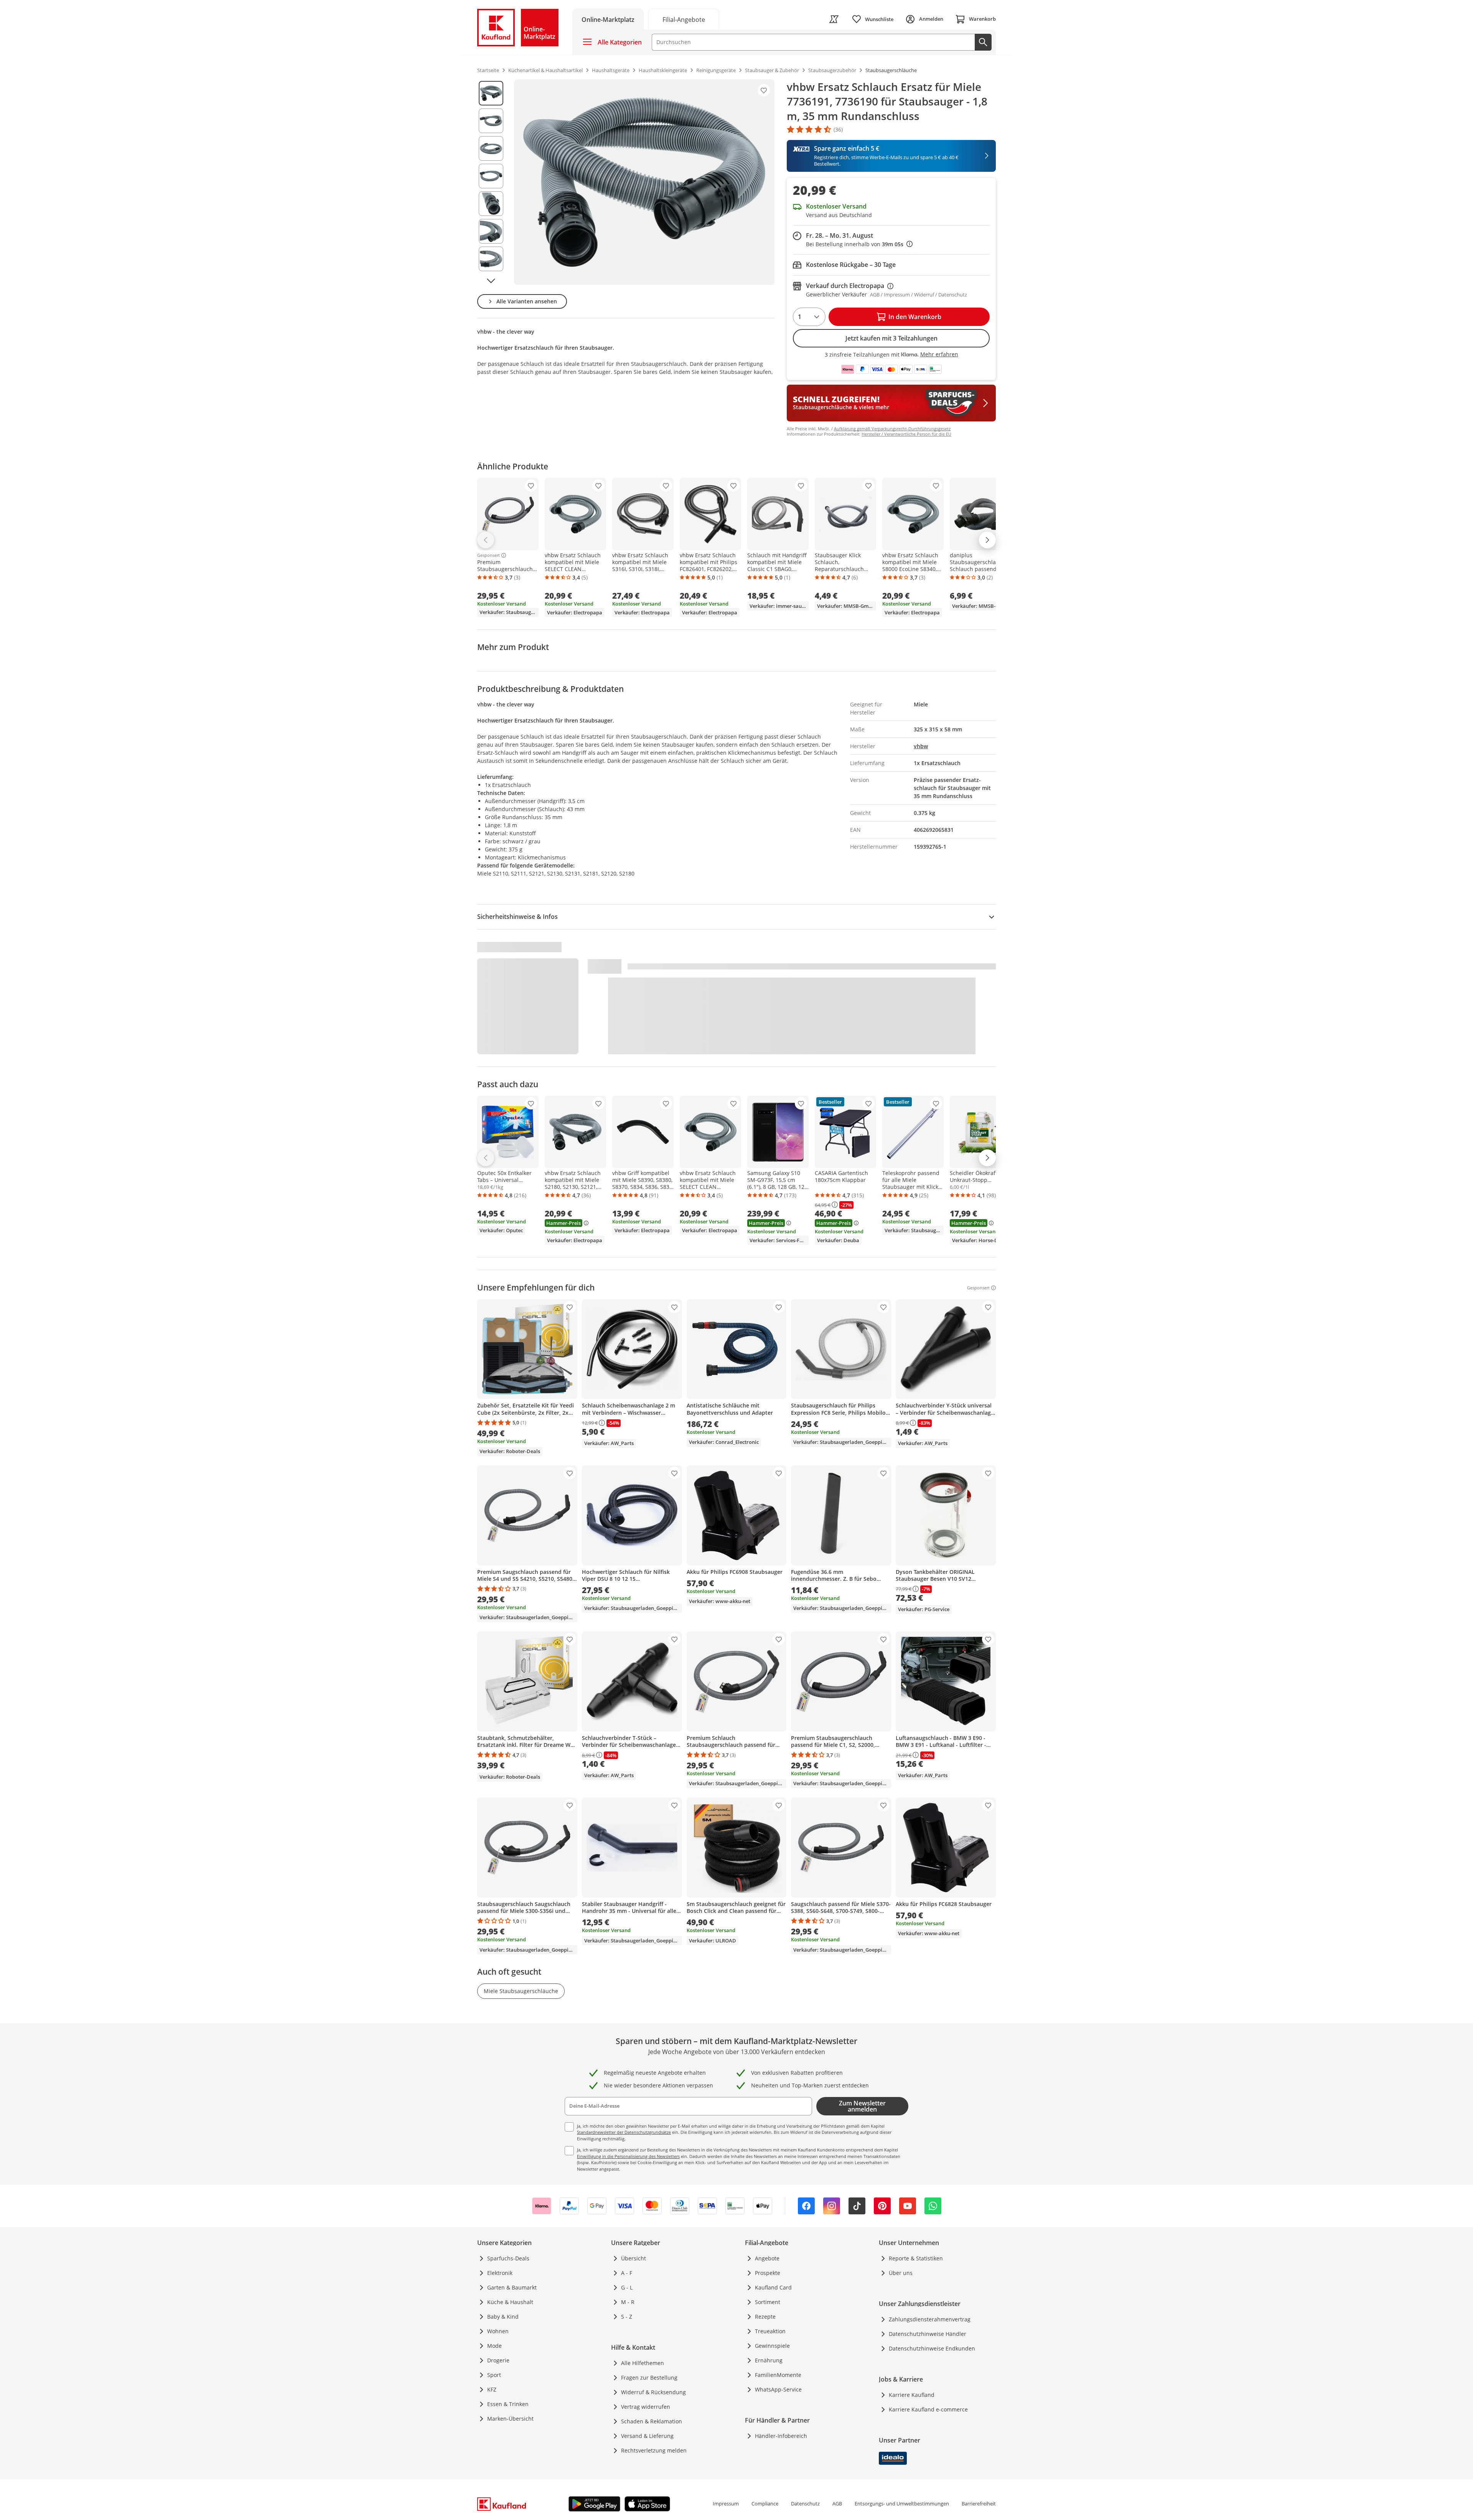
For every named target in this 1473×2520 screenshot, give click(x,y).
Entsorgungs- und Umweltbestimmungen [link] (902, 2504)
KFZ (492, 2389)
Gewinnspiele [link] (772, 2346)
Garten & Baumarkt (512, 2287)
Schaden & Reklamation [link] (652, 2421)
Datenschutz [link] (805, 2504)
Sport (494, 2375)
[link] (684, 19)
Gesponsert (489, 555)
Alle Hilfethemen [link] (643, 2363)
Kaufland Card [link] (773, 2287)
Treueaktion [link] (770, 2331)
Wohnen (498, 2331)
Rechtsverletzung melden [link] (654, 2450)
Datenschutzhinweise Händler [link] (928, 2334)
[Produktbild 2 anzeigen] (491, 121)
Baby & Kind (503, 2317)
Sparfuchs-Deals (508, 2258)
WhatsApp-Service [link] (778, 2389)
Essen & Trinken (508, 2404)
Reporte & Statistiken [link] (916, 2258)
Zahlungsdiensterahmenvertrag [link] (930, 2319)
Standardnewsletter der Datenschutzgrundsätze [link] (624, 2132)
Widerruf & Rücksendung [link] (653, 2392)
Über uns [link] (901, 2273)
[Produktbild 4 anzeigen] (491, 176)
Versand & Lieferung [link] (647, 2436)
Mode (494, 2346)
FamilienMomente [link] (778, 2375)
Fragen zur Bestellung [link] (649, 2378)
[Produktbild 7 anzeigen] (491, 259)
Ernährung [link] (769, 2360)
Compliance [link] (765, 2504)
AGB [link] (837, 2504)
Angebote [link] (767, 2258)
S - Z (627, 2317)
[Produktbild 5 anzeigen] (491, 204)
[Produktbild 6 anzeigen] (491, 231)
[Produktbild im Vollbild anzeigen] (644, 182)
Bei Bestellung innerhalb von (859, 244)
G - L (627, 2287)
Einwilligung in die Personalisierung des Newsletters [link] (628, 2156)
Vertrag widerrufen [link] (646, 2407)
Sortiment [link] (768, 2302)
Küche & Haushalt (510, 2302)
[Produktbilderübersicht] (491, 182)
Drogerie (498, 2360)
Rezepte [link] (765, 2317)
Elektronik (500, 2273)
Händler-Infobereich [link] (781, 2436)
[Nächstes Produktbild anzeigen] (491, 281)
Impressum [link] (726, 2504)
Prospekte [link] (768, 2273)
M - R (628, 2302)
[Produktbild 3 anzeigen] (491, 148)
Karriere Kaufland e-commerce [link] (928, 2409)
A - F (627, 2273)
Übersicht (634, 2258)
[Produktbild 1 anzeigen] (491, 93)
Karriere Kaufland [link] (912, 2395)
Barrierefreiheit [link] (979, 2504)
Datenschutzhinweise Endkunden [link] (932, 2348)
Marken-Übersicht (510, 2419)
